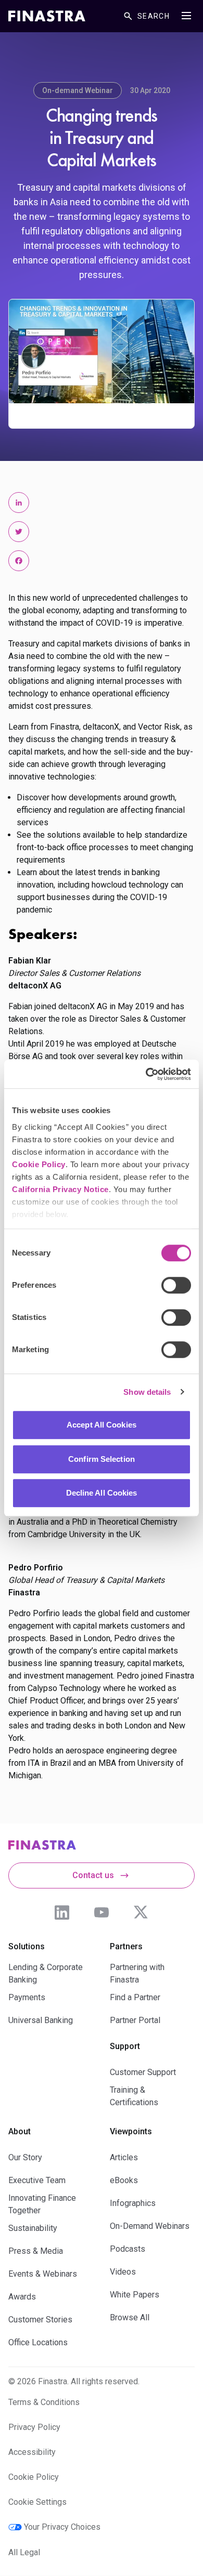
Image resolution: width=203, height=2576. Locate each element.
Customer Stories (40, 2320)
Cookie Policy (39, 1164)
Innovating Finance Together (42, 2204)
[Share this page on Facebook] (19, 561)
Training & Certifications (134, 2096)
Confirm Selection (102, 1459)
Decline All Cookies (102, 1493)
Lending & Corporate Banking (46, 1973)
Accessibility (32, 2452)
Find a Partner (135, 1997)
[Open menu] (186, 16)
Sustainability (33, 2228)
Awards (22, 2297)
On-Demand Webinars (150, 2226)
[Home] (47, 16)
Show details (147, 1392)
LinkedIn (62, 1912)
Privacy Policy (34, 2427)
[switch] (176, 1285)
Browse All (130, 2317)
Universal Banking (41, 2020)
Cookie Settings (37, 2502)
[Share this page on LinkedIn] (19, 503)
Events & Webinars (43, 2274)
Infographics (133, 2203)
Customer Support (143, 2072)
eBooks (124, 2180)
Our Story (25, 2157)
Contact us (93, 1875)
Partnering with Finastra (137, 1973)
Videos (123, 2272)
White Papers (135, 2295)
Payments (27, 1997)
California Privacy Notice (60, 1189)
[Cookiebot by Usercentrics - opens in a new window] (146, 1074)
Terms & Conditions (44, 2402)
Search (154, 16)
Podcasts (128, 2249)
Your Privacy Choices (62, 2527)
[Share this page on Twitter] (19, 532)
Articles (124, 2157)
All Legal (24, 2552)
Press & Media (36, 2251)
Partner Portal (135, 2020)
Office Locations (38, 2342)
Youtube (102, 1912)
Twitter (141, 1912)
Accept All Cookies (102, 1425)
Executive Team (37, 2180)
